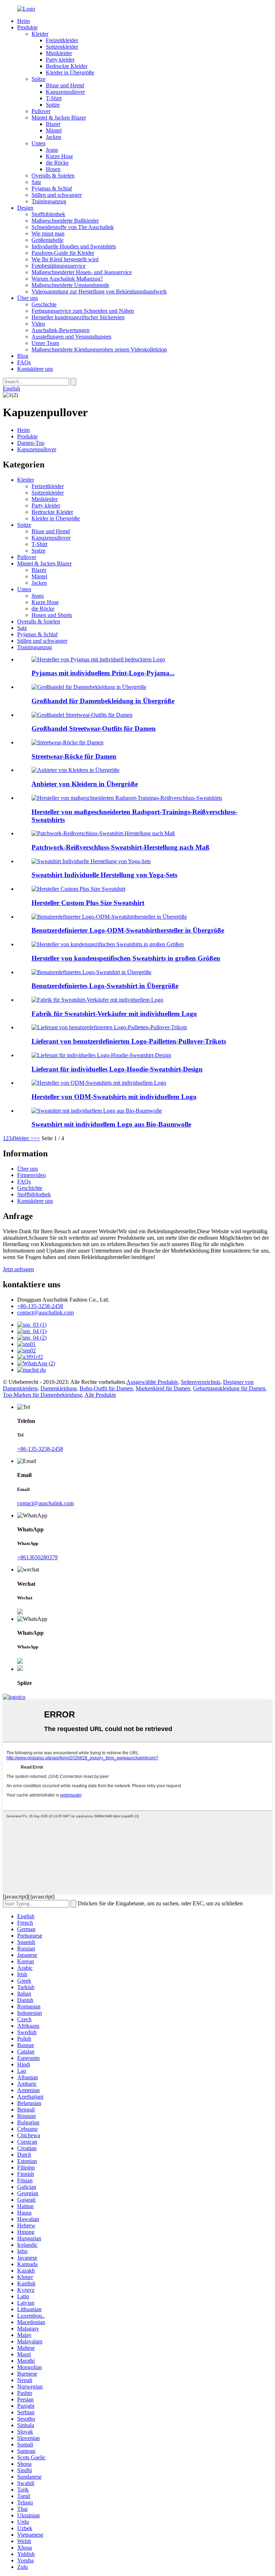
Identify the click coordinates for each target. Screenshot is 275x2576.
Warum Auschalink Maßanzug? (67, 279)
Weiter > (24, 1138)
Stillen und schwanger (57, 195)
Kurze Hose (59, 156)
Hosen (53, 169)
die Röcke (57, 163)
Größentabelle (47, 240)
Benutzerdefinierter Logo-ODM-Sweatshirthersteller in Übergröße (128, 930)
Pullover (41, 111)
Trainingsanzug (49, 201)
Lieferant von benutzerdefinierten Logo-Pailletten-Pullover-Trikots (129, 1041)
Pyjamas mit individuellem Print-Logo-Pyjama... (103, 673)
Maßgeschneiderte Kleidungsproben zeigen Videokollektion (99, 349)
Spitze (38, 79)
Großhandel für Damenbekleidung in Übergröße (103, 701)
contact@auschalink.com (45, 1313)
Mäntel (54, 130)
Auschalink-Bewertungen (61, 330)
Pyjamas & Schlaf (52, 188)
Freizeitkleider (62, 40)
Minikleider (59, 53)
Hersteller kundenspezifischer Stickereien (78, 317)
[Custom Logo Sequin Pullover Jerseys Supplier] (109, 1027)
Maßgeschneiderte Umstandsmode (70, 285)
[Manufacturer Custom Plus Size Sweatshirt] (78, 889)
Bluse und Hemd (65, 85)
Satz (36, 182)
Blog (23, 356)
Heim (23, 21)
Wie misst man (48, 234)
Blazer (53, 124)
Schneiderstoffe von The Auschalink (73, 227)
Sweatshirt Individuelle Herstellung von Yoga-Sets (104, 875)
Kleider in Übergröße (70, 72)
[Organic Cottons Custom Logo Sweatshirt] (97, 1111)
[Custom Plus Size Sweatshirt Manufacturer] (108, 944)
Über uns (28, 298)
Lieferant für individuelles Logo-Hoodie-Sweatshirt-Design (117, 1069)
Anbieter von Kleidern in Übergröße (85, 784)
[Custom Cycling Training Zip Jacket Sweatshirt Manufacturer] (127, 798)
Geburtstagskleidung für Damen (229, 1388)
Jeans (52, 150)
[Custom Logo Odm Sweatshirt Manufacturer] (99, 1083)
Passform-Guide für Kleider (63, 253)
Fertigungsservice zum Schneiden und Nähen (83, 311)
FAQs (24, 362)
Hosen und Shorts (52, 615)
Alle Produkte (100, 1395)
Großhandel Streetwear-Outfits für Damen (94, 728)
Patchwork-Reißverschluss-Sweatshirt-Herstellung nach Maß (120, 847)
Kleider (40, 34)
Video (38, 324)
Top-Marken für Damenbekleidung (42, 1395)
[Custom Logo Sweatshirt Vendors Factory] (97, 1000)
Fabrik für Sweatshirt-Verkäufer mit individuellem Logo (114, 1014)
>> (37, 1138)
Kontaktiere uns (35, 369)
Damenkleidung (59, 1388)
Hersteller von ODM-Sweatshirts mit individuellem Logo (114, 1097)
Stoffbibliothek (48, 214)
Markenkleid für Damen (163, 1388)
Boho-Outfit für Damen (106, 1388)
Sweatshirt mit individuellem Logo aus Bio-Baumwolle (111, 1124)
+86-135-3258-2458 (40, 1306)
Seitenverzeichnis (201, 1382)
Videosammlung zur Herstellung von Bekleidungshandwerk (99, 291)
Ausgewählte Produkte (152, 1382)
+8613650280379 (37, 1557)
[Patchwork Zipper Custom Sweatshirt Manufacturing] (103, 833)
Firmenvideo (32, 1175)
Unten (38, 143)
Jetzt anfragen (18, 1269)
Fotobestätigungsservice (59, 266)
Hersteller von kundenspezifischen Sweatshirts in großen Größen (126, 958)
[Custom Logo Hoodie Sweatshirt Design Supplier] (101, 1055)
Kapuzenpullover (65, 92)
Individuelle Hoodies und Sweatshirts (74, 246)
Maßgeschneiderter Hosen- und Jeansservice (82, 272)
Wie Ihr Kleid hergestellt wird (65, 259)
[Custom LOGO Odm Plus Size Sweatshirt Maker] (109, 917)
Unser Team (45, 343)
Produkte (27, 27)
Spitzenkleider (62, 47)
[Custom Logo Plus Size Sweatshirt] (91, 972)
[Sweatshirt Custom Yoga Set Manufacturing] (91, 861)
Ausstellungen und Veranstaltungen (71, 337)
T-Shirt (54, 98)
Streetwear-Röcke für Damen (74, 756)
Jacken (54, 137)
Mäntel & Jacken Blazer (59, 118)
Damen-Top (31, 443)
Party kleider (60, 60)
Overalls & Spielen (53, 176)
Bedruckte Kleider (67, 66)
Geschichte (44, 304)
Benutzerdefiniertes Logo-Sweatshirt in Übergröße (105, 986)
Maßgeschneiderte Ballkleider (65, 221)
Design (25, 208)
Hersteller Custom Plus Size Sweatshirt (88, 903)
